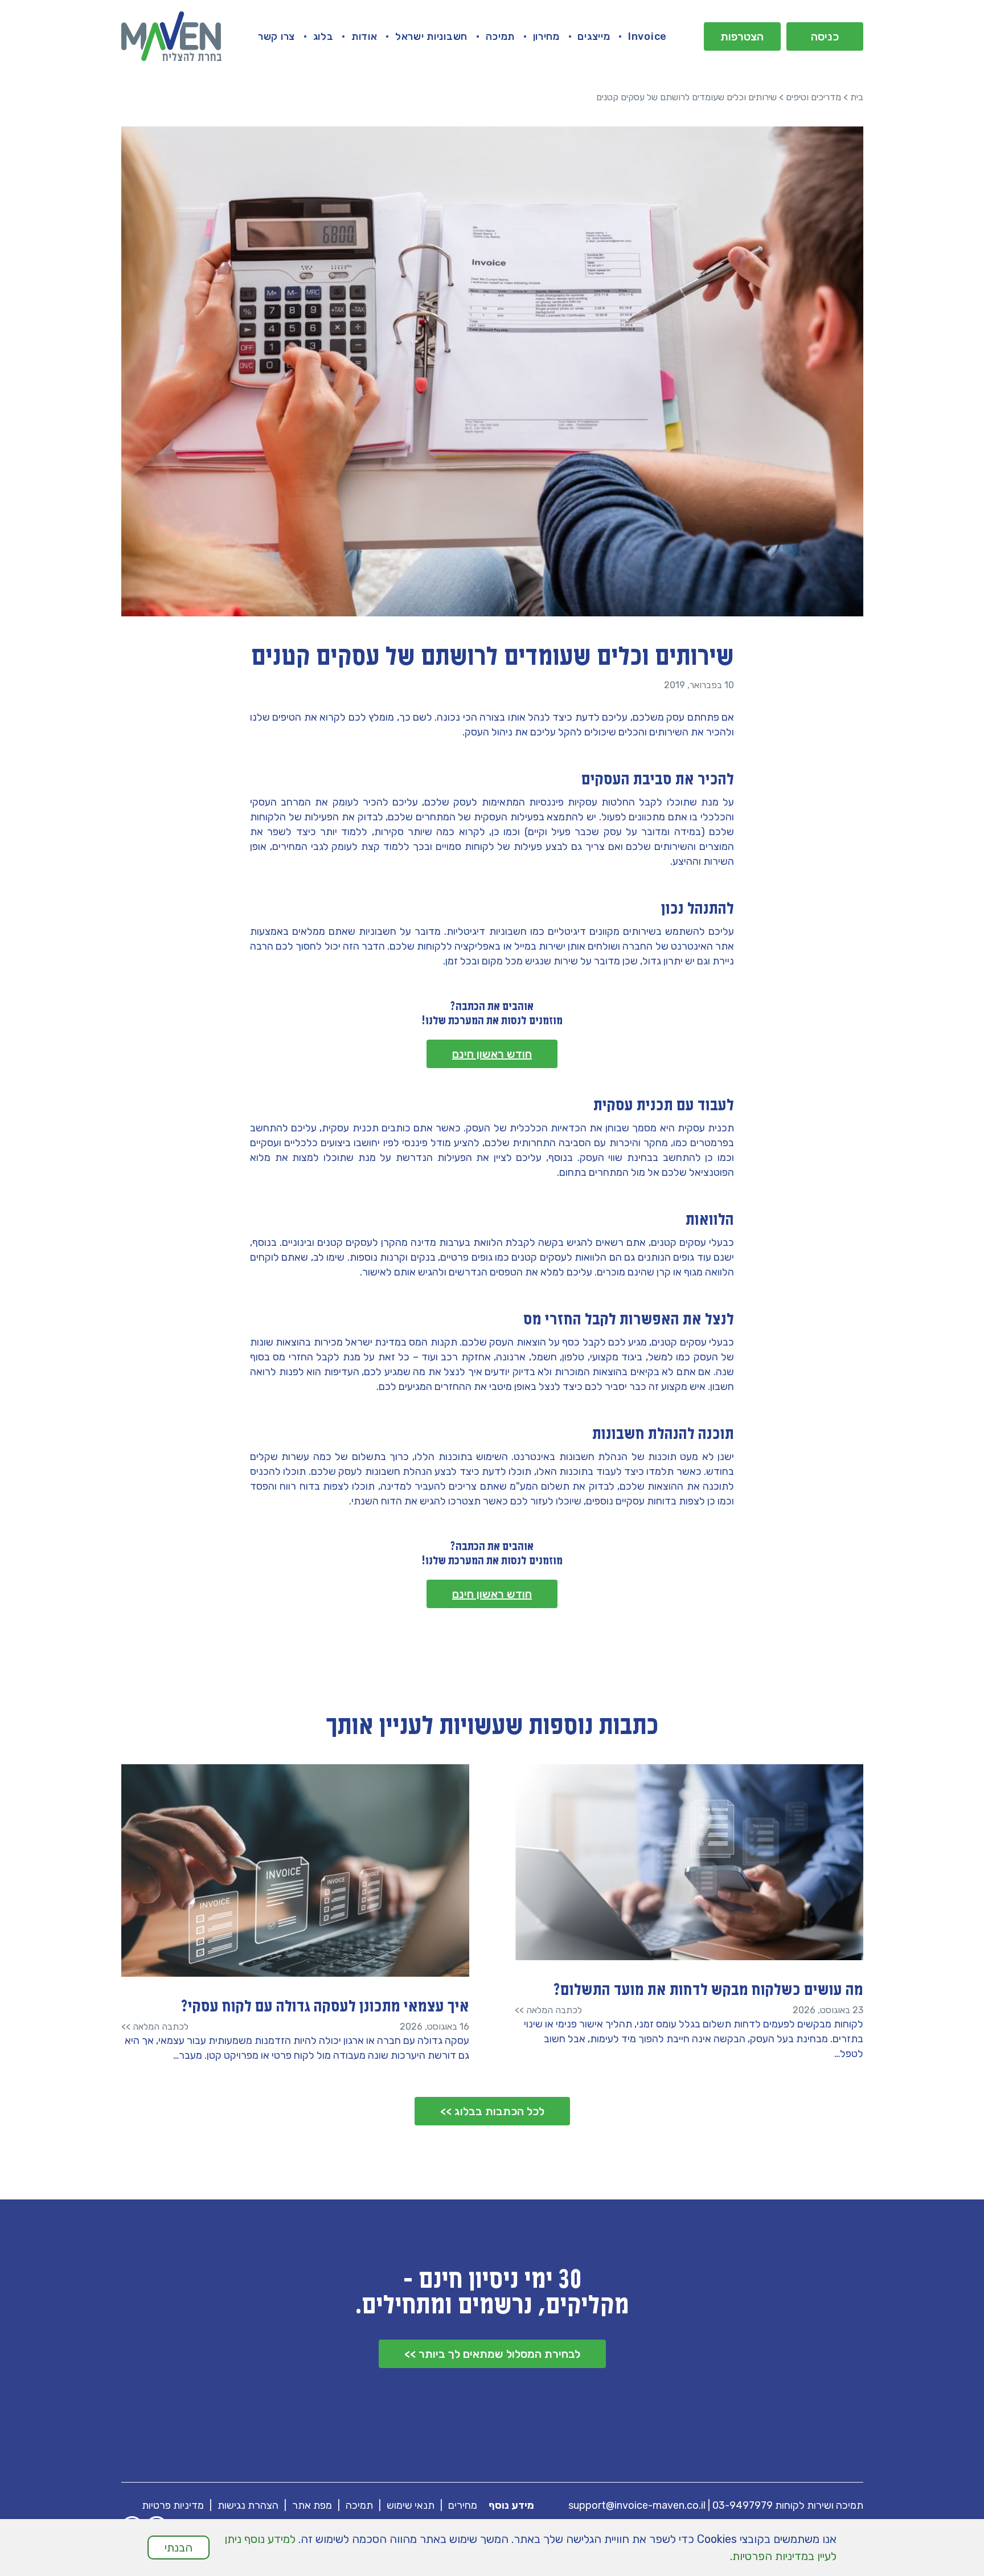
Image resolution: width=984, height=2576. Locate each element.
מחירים (463, 2505)
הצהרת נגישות (248, 2505)
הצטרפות (742, 36)
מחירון (546, 36)
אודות (364, 36)
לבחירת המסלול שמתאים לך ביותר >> (492, 2354)
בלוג (323, 36)
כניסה (825, 36)
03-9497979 (743, 2505)
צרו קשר (276, 36)
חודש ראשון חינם (492, 1054)
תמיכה (501, 36)
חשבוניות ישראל (431, 36)
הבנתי (179, 2548)
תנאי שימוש (411, 2505)
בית (857, 97)
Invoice (647, 36)
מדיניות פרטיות (173, 2505)
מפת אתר (312, 2505)
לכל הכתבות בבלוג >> (492, 2111)
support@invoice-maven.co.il (637, 2505)
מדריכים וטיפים (813, 97)
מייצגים (594, 36)
